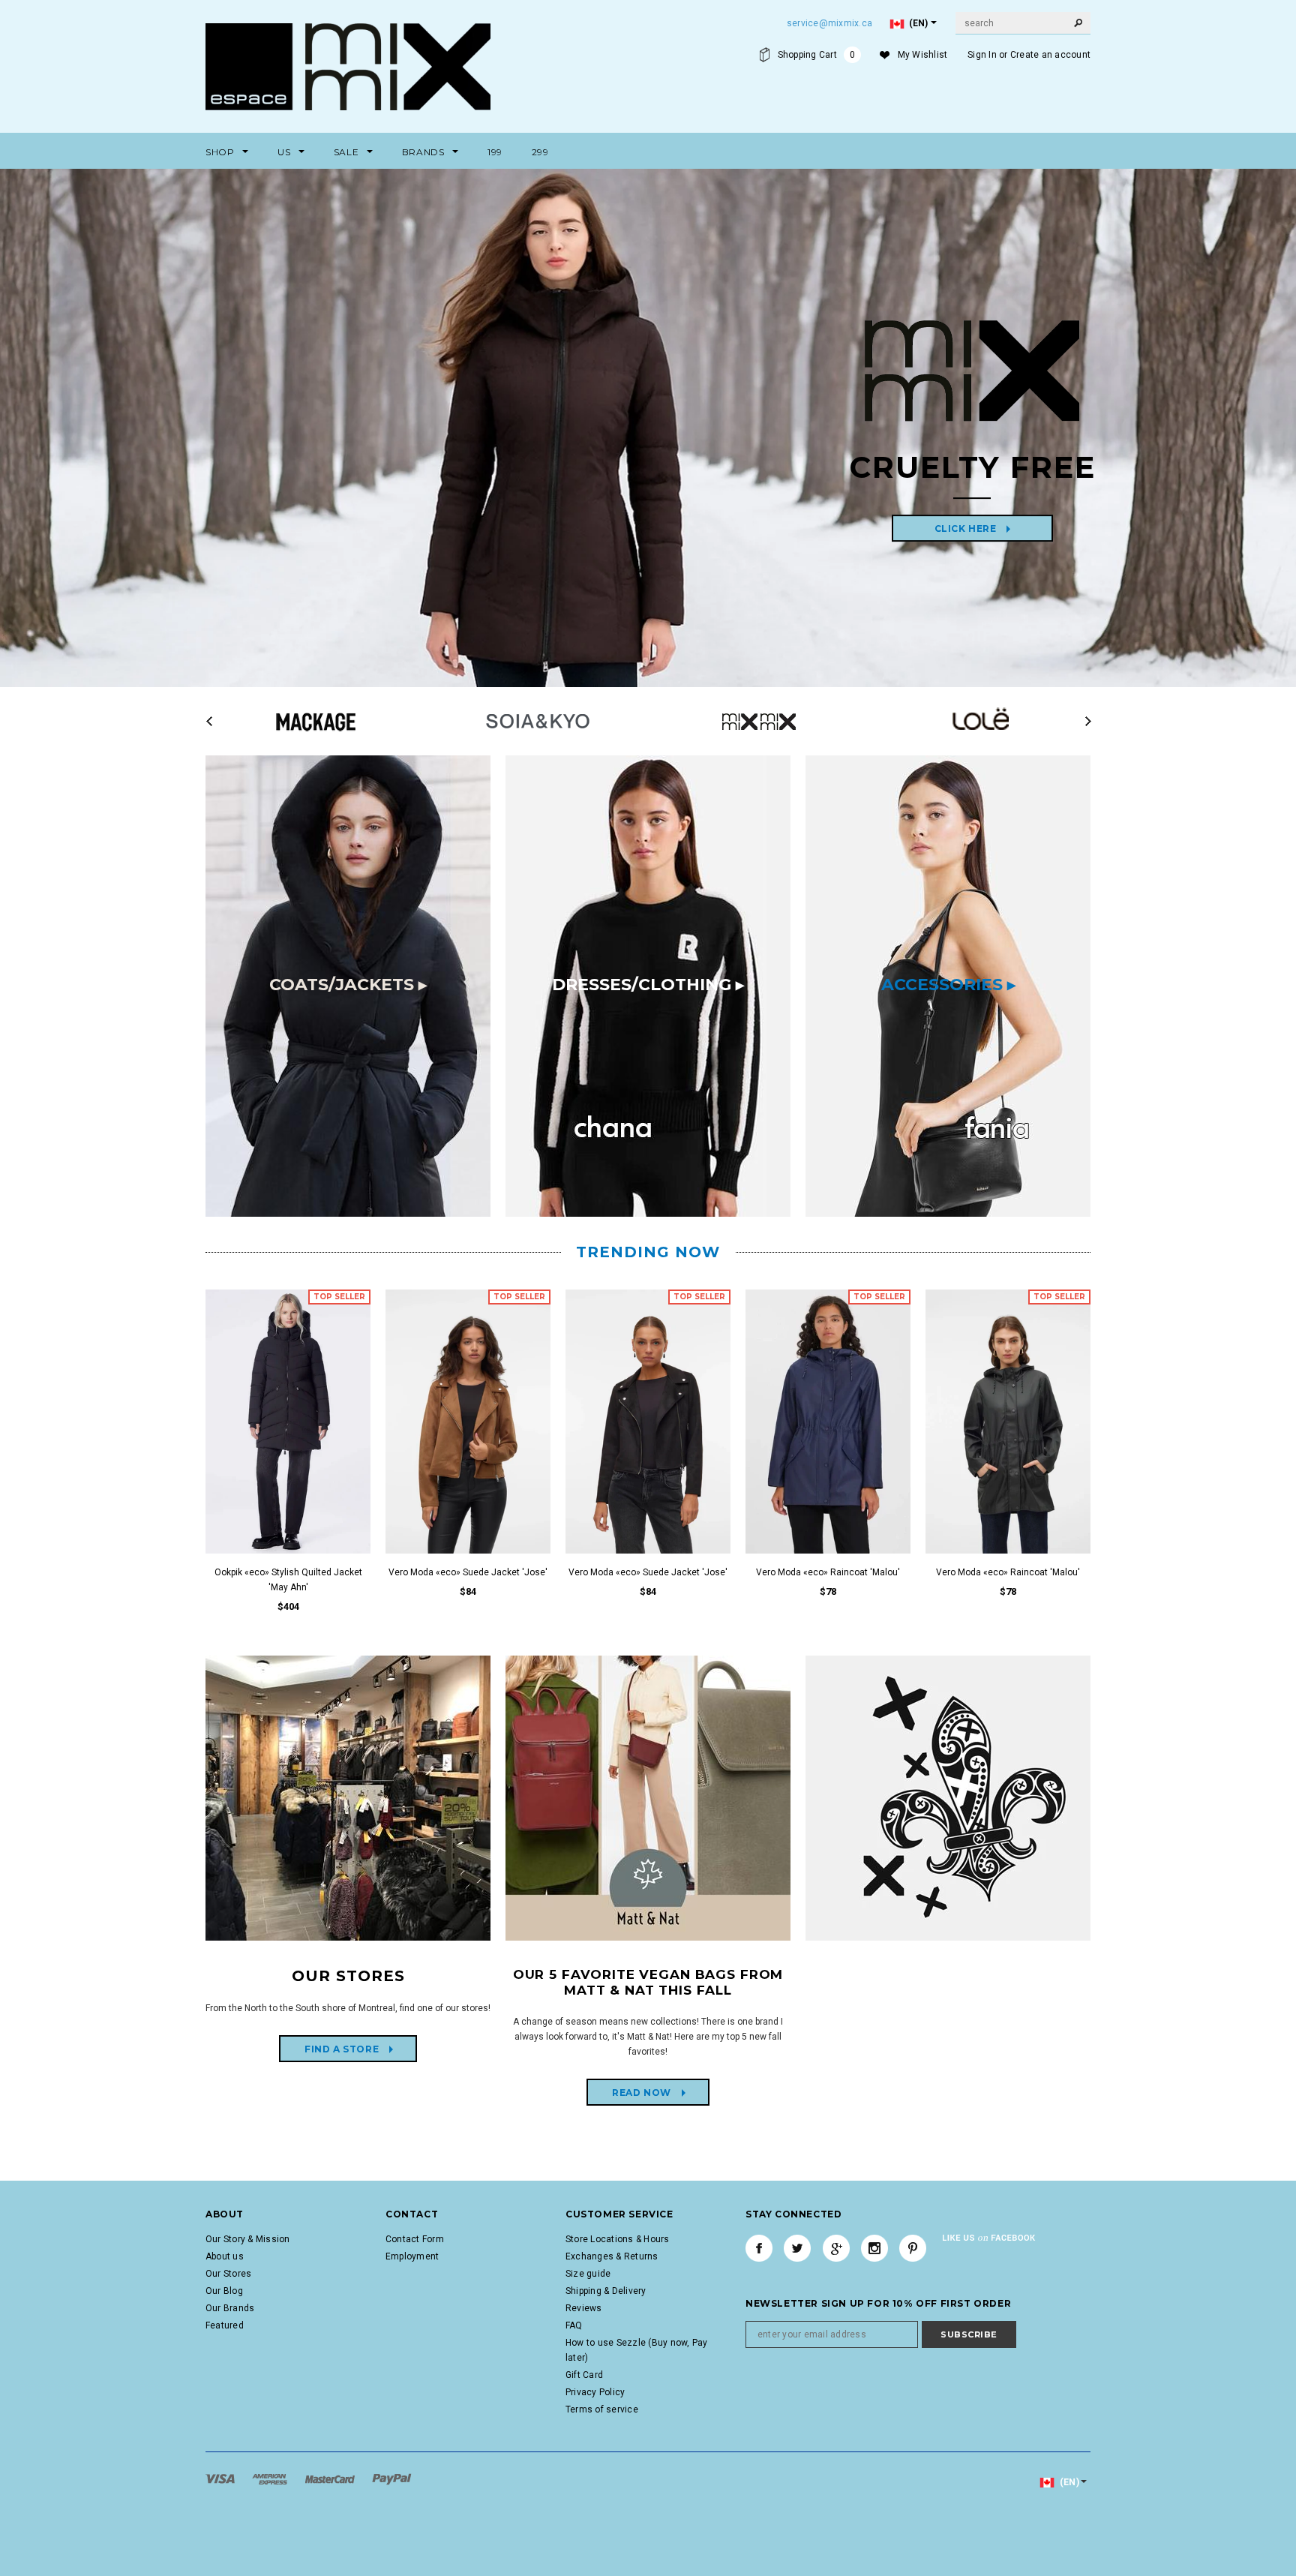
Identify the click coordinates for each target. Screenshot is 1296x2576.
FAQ (574, 2325)
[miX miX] (759, 718)
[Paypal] (392, 2478)
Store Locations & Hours (618, 2239)
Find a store (330, 2049)
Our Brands (230, 2308)
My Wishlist (923, 55)
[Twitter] (797, 2248)
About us (225, 2256)
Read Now (630, 2093)
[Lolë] (980, 718)
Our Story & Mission (248, 2239)
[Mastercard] (331, 2478)
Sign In (982, 55)
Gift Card (584, 2375)
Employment (412, 2256)
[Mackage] (316, 718)
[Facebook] (759, 2248)
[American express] (271, 2478)
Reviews (584, 2308)
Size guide (588, 2274)
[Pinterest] (913, 2248)
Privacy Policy (595, 2392)
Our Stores (228, 2274)
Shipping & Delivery (606, 2291)
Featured (225, 2325)
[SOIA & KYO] (538, 718)
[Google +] (836, 2248)
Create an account (1050, 55)
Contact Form (415, 2239)
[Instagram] (874, 2248)
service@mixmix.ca (829, 23)
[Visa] (221, 2478)
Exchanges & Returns (612, 2256)
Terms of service (602, 2409)
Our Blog (224, 2291)
